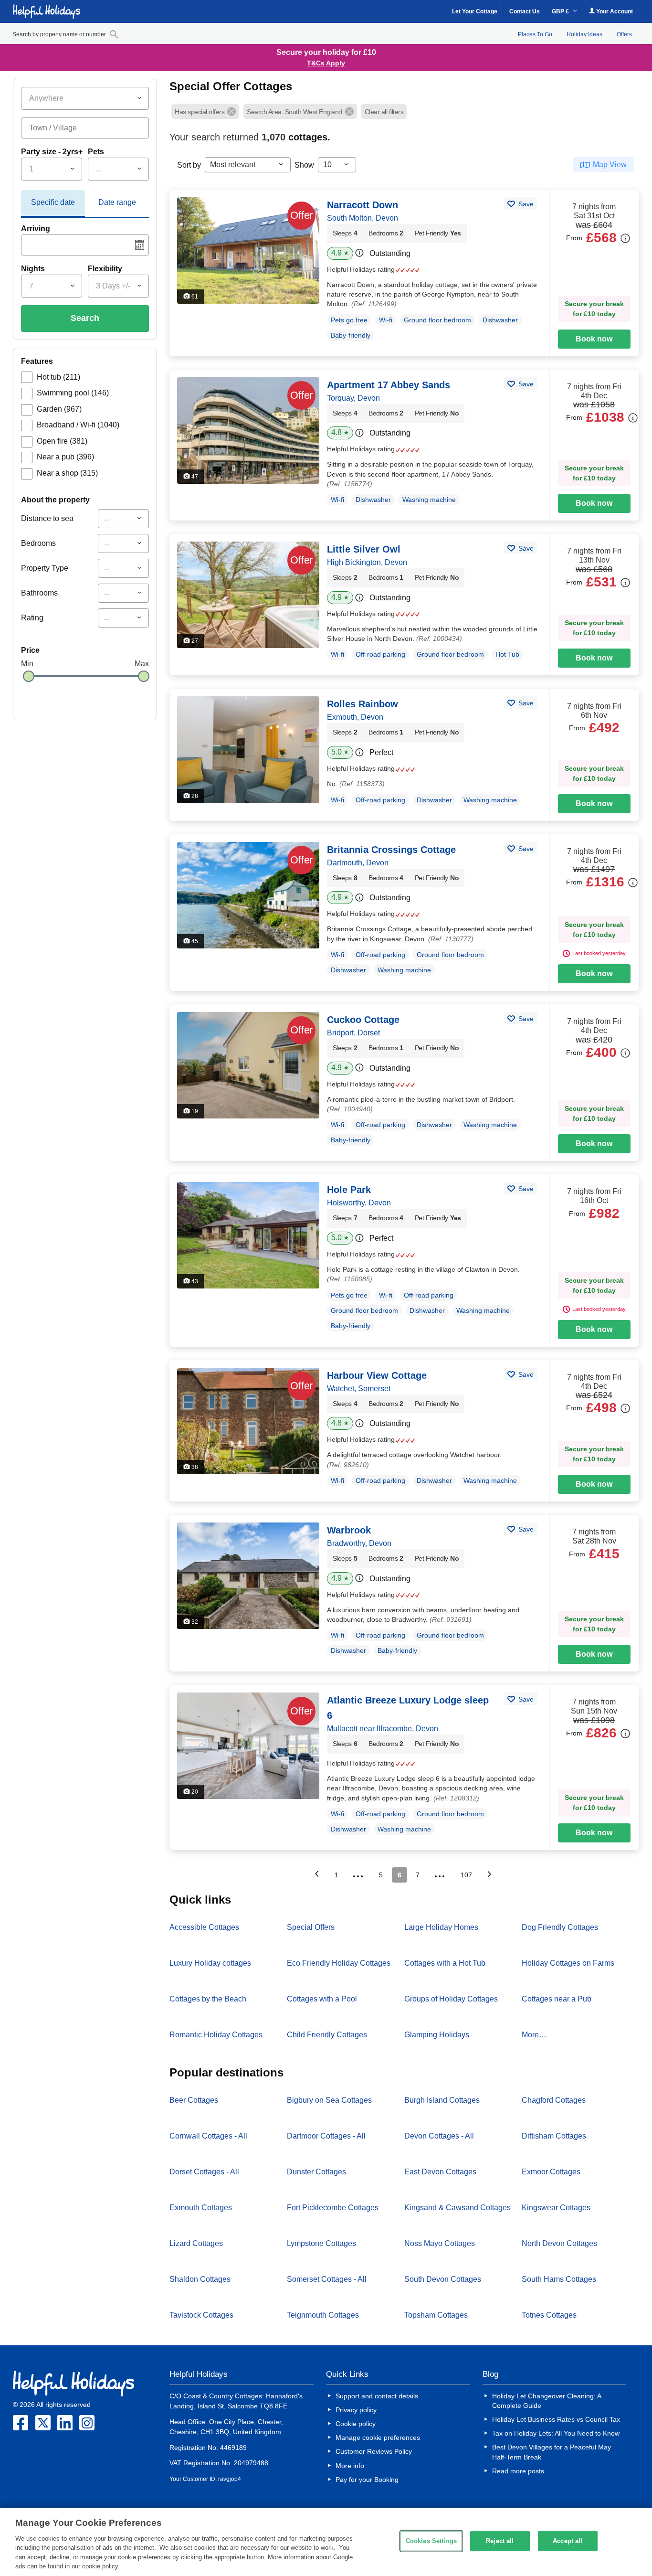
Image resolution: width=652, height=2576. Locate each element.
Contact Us (525, 11)
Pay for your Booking (367, 2480)
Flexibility (105, 269)
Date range (117, 202)
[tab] (53, 204)
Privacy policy (356, 2410)
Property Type (45, 568)
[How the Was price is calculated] (625, 238)
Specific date (53, 202)
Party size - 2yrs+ (52, 152)
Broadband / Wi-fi (78, 425)
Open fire (62, 441)
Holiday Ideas (584, 34)
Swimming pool (73, 393)
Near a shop (67, 473)
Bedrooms (38, 543)
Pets (96, 152)
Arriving (36, 229)
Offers (624, 34)
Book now (594, 339)
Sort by (189, 165)
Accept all (568, 2541)
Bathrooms (39, 593)
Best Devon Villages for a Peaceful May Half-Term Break (552, 2452)
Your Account (614, 11)
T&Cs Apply (326, 63)
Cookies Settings (431, 2541)
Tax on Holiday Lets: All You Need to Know (556, 2433)
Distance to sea (47, 518)
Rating (32, 618)
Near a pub (65, 457)
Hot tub (58, 377)
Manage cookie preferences (378, 2438)
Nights (33, 269)
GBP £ (561, 11)
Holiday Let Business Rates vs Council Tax (556, 2419)
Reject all (500, 2541)
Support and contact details (377, 2396)
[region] (326, 2542)
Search (85, 318)
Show (304, 165)
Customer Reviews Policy (374, 2451)
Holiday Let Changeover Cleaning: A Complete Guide (547, 2401)
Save (525, 204)
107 (466, 1875)
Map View (610, 165)
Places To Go (535, 34)
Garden (59, 409)
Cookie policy (356, 2424)
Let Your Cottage (475, 11)
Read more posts (518, 2471)
